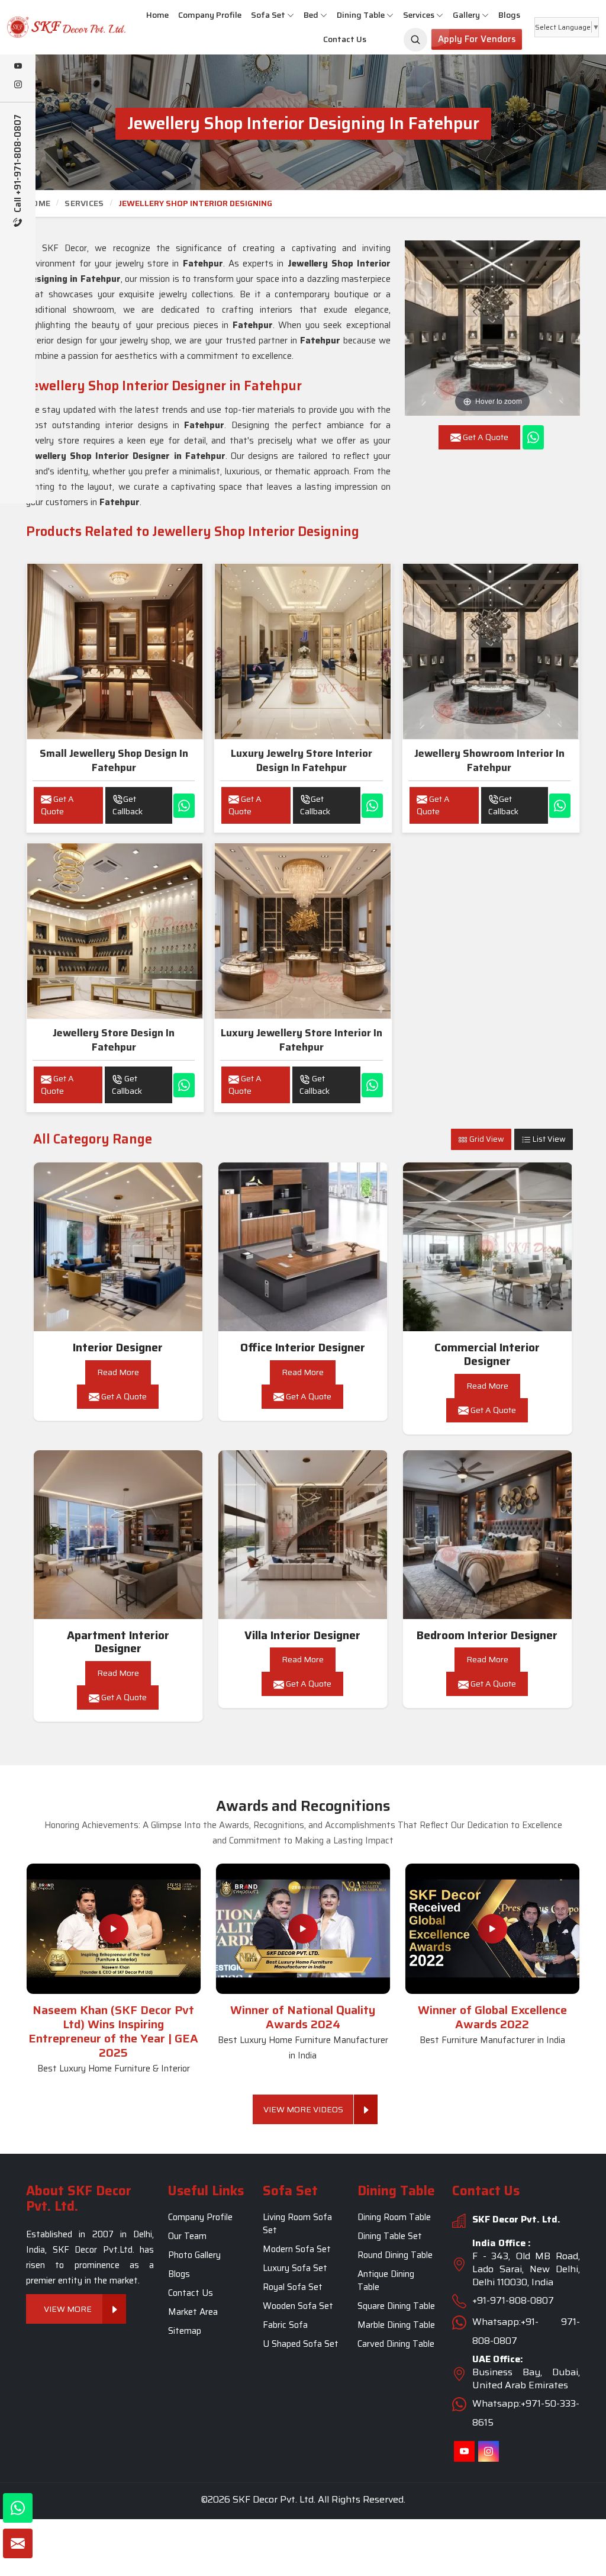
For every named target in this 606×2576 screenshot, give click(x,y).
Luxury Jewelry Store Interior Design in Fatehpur (302, 760)
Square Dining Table (396, 2306)
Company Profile (210, 15)
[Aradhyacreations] (415, 40)
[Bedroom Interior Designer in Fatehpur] (488, 1535)
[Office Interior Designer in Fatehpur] (303, 1247)
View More (68, 2308)
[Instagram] (18, 85)
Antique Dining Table (386, 2281)
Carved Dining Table (396, 2344)
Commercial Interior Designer (487, 1354)
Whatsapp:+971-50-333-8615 (526, 2413)
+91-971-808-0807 (513, 2300)
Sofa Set (268, 15)
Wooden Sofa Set (298, 2306)
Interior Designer (118, 1348)
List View (548, 1139)
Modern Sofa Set (297, 2249)
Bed (311, 15)
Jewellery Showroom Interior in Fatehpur (489, 760)
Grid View (486, 1139)
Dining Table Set (390, 2236)
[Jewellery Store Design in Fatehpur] (115, 931)
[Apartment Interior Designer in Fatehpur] (118, 1535)
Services (419, 15)
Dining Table (361, 15)
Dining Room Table (394, 2217)
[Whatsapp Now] (533, 437)
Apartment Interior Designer (118, 1642)
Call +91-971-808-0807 (18, 165)
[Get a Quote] (18, 2543)
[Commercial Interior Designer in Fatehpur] (488, 1247)
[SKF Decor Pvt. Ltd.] (51, 27)
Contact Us (345, 39)
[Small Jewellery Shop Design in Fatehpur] (115, 651)
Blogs (509, 15)
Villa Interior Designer (302, 1635)
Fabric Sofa (285, 2325)
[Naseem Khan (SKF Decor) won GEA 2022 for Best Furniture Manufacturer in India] (492, 1929)
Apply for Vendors (477, 39)
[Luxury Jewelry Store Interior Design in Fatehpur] (302, 651)
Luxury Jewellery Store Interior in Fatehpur (302, 1040)
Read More (118, 1372)
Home (157, 15)
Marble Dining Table (396, 2325)
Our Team (187, 2236)
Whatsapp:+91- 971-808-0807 (526, 2331)
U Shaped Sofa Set (301, 2344)
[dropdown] (291, 15)
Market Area (193, 2312)
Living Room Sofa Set (297, 2224)
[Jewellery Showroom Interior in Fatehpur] (491, 651)
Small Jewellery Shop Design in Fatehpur (114, 760)
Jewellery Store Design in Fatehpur (114, 1040)
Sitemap (185, 2331)
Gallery (466, 15)
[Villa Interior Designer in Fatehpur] (303, 1535)
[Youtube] (18, 67)
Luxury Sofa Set (295, 2268)
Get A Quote (57, 805)
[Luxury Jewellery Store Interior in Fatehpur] (302, 931)
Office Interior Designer (303, 1348)
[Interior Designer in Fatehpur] (118, 1247)
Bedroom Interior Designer (487, 1635)
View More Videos (303, 2109)
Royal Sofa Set (293, 2287)
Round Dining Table (395, 2255)
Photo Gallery (194, 2255)
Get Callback (128, 805)
